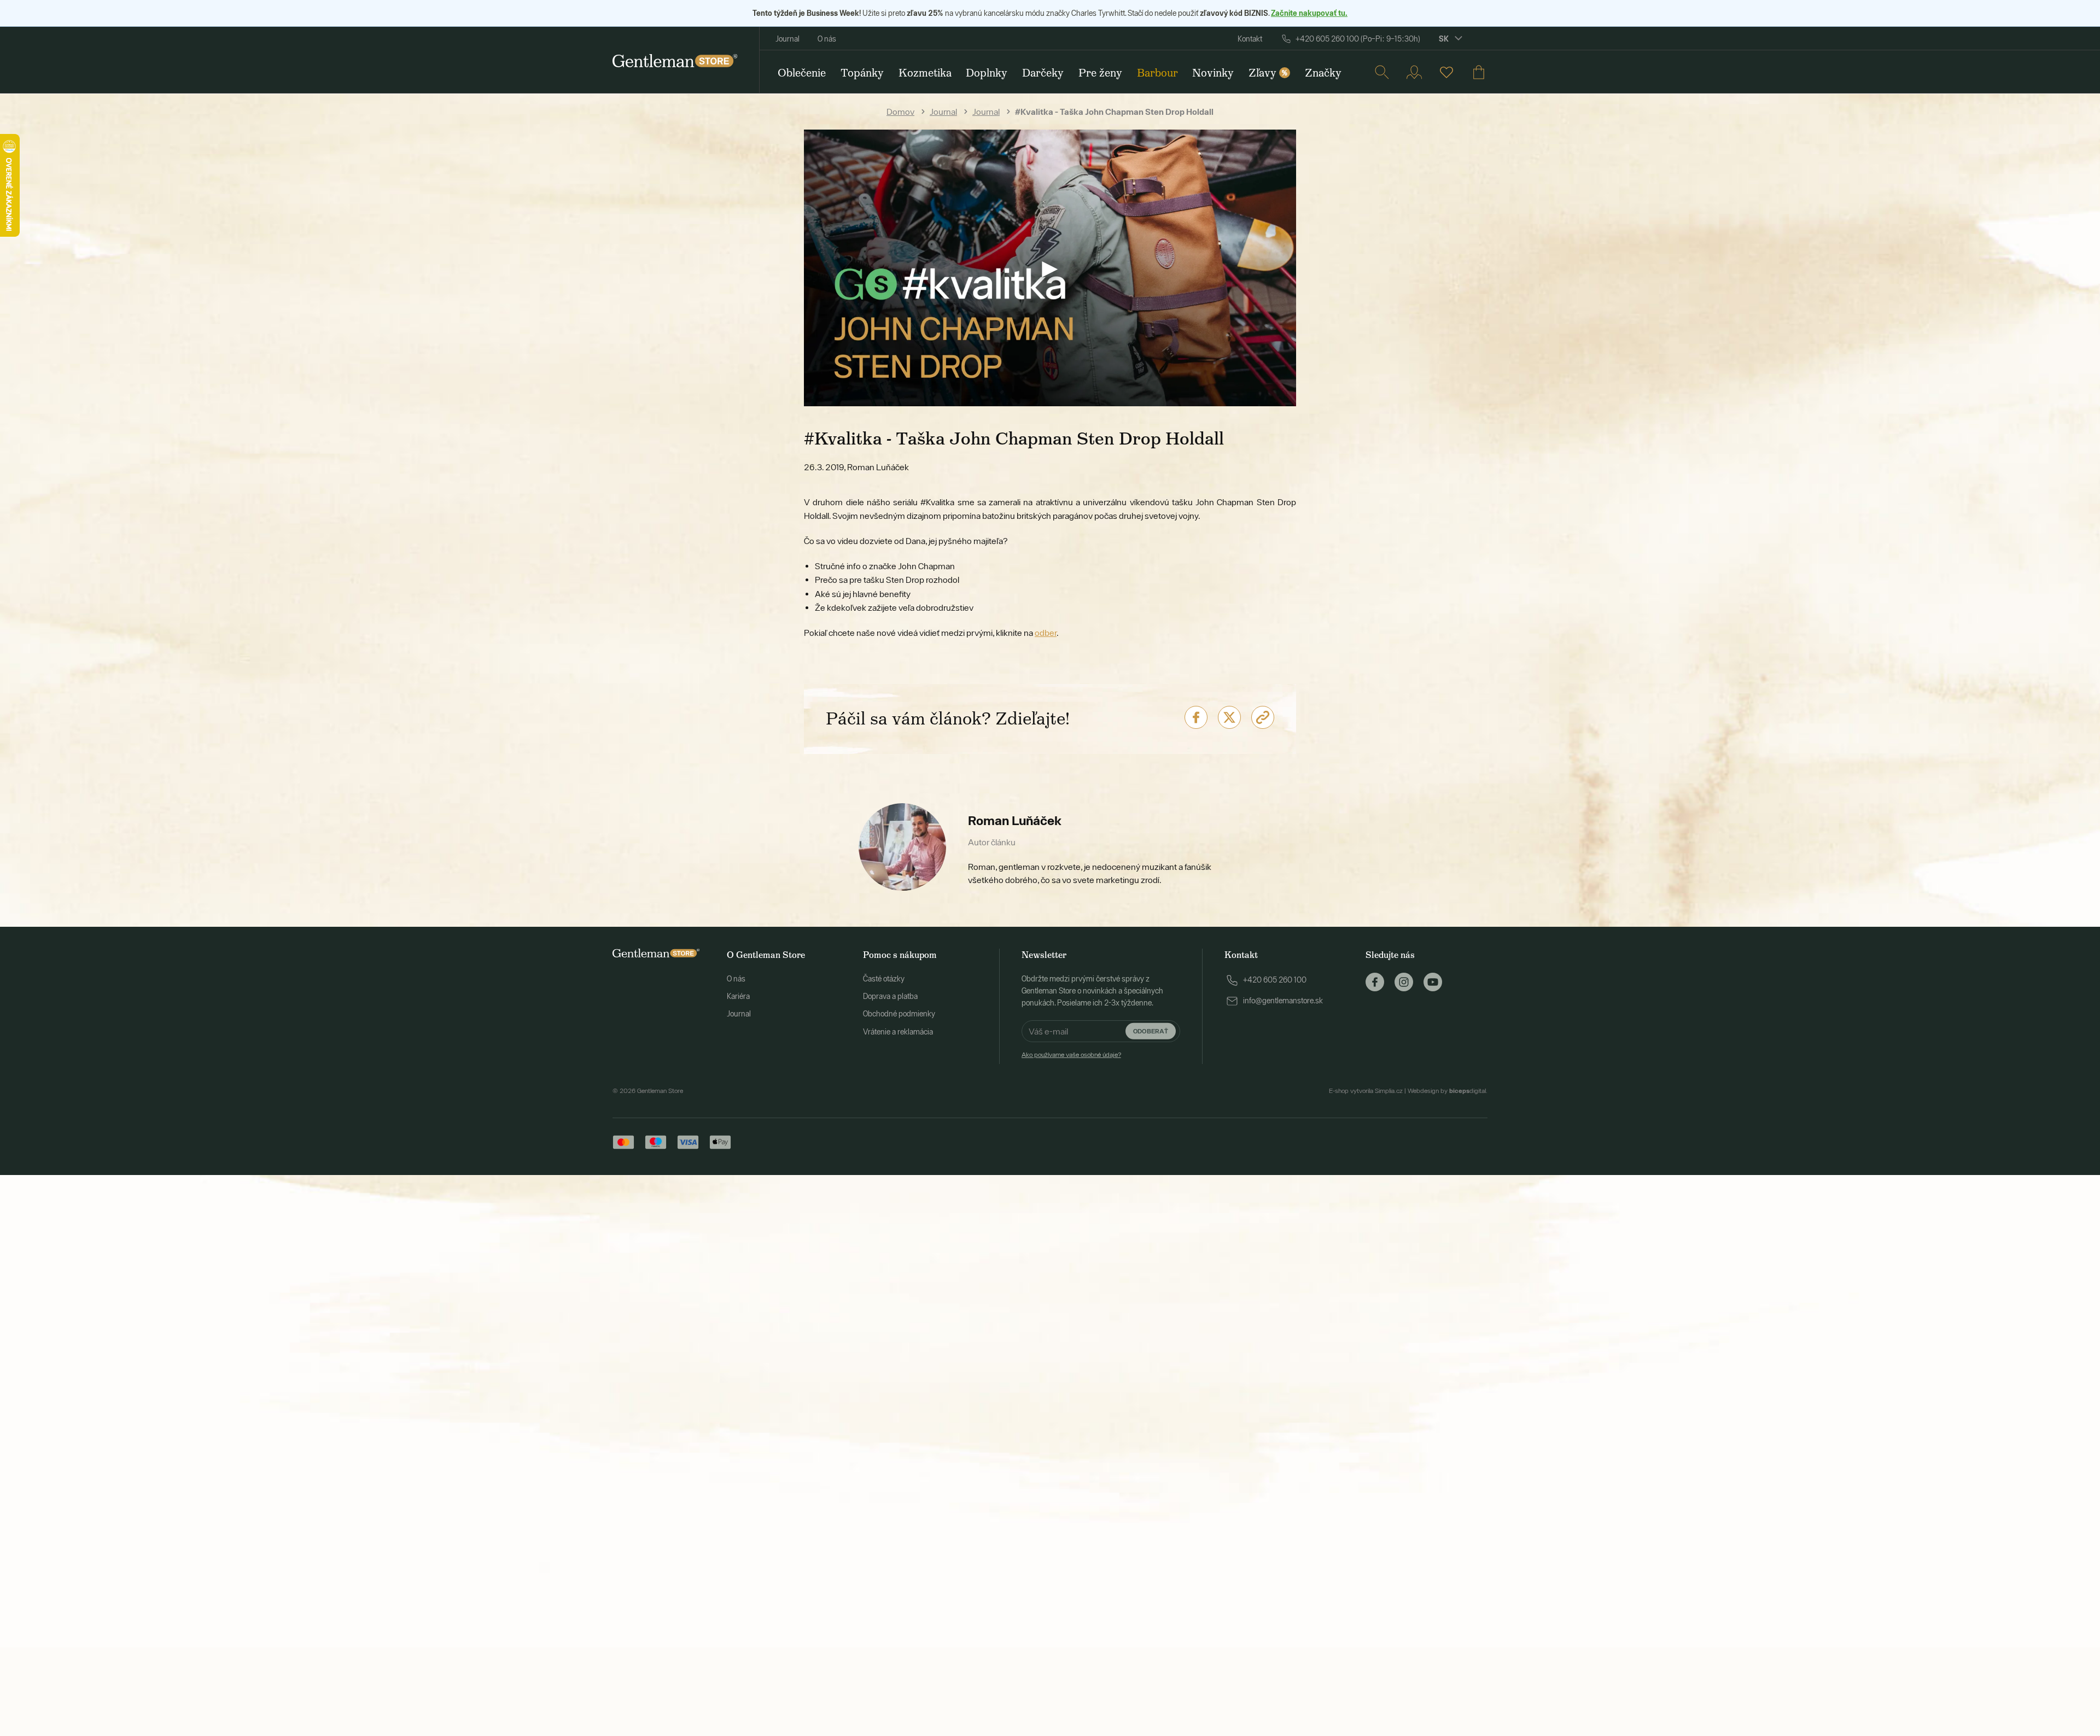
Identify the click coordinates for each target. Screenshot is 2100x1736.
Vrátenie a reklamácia (898, 1032)
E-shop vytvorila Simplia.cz (1366, 1091)
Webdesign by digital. (1448, 1091)
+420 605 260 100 (1275, 980)
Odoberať (1151, 1031)
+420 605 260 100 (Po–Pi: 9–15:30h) (1358, 39)
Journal (787, 39)
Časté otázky (884, 979)
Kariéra (738, 996)
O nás (827, 39)
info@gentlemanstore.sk (1283, 1001)
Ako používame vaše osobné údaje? (1071, 1055)
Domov (900, 112)
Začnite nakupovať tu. (1309, 13)
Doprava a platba (890, 996)
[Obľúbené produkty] (1446, 72)
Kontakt (1250, 39)
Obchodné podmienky (899, 1014)
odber (1046, 633)
